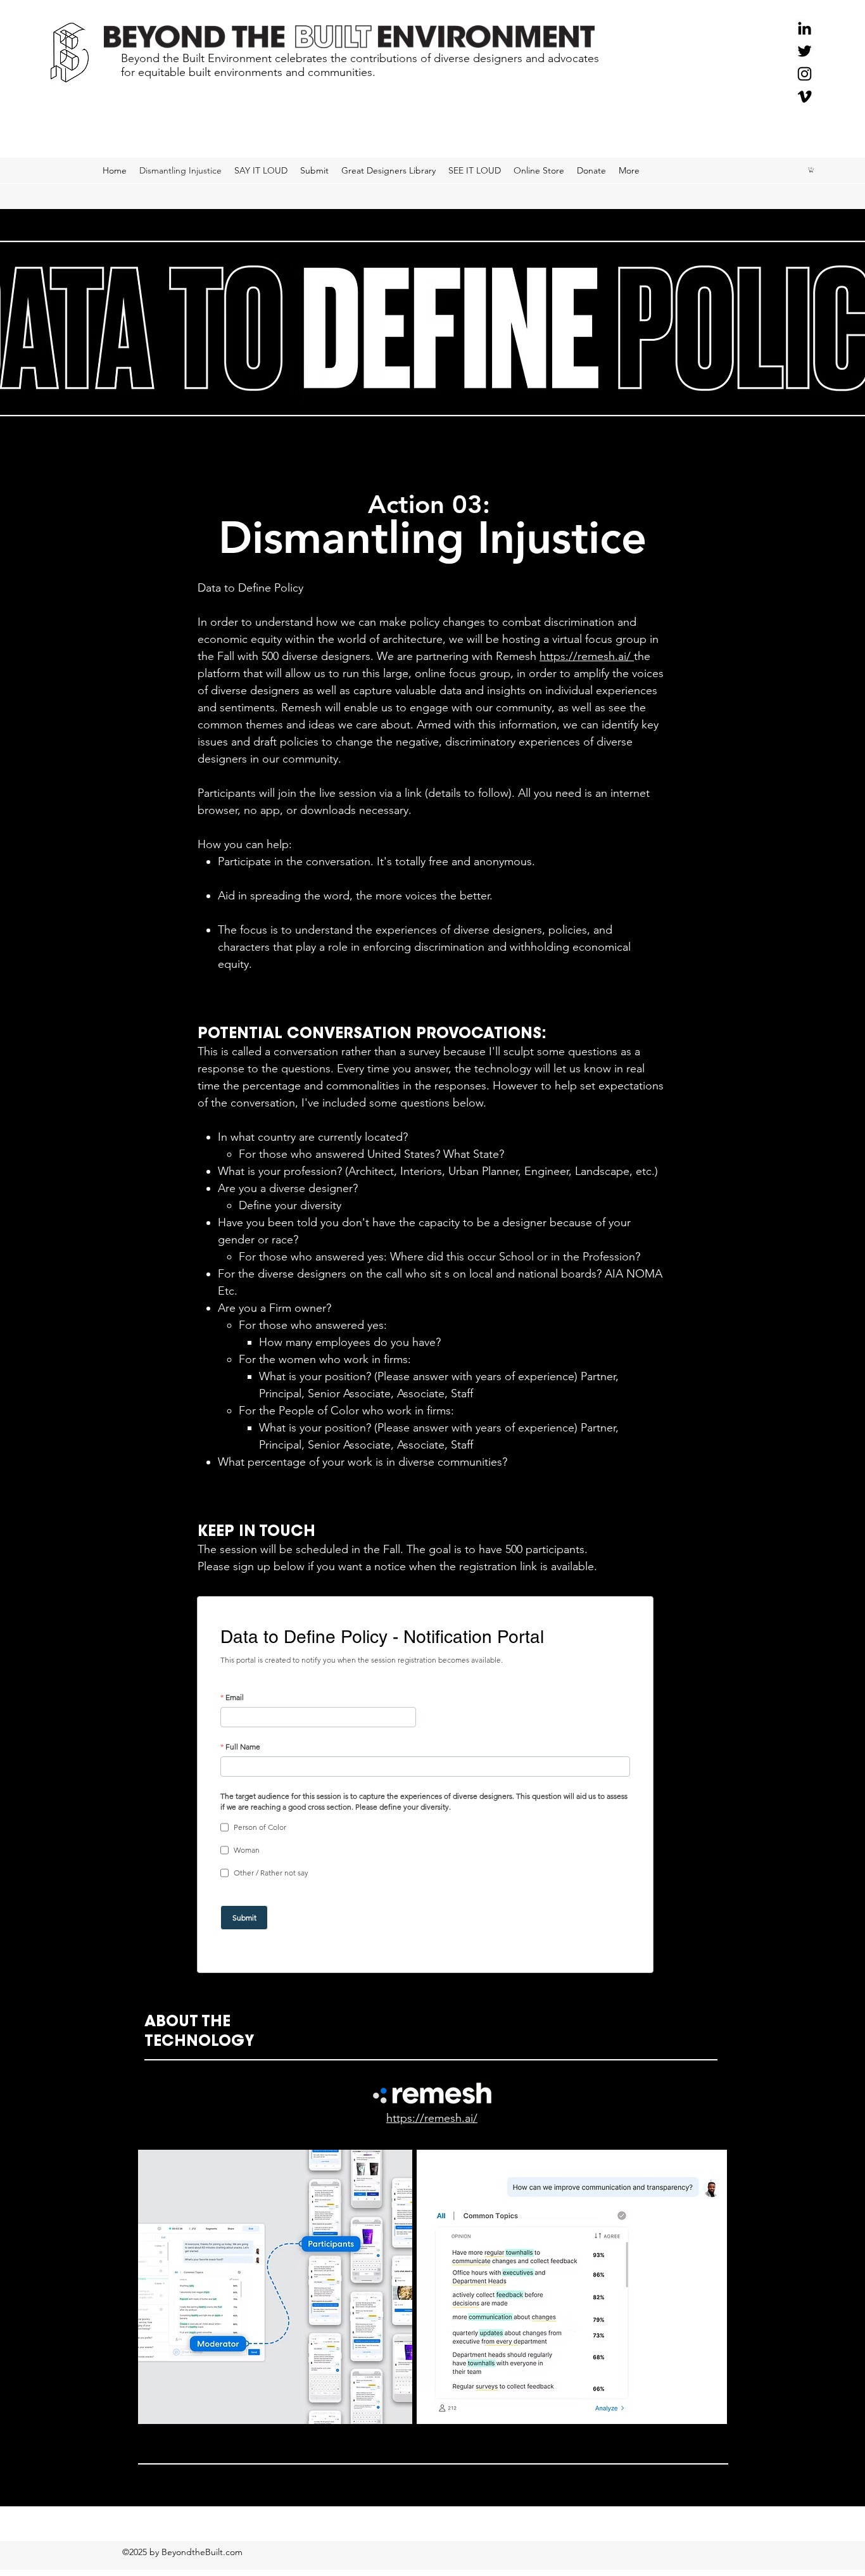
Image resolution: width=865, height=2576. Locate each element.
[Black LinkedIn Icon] (805, 28)
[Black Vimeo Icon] (805, 97)
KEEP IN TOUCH (256, 1532)
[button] (811, 170)
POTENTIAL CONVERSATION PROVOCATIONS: (372, 1034)
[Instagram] (805, 74)
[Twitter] (805, 51)
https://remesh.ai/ (587, 656)
